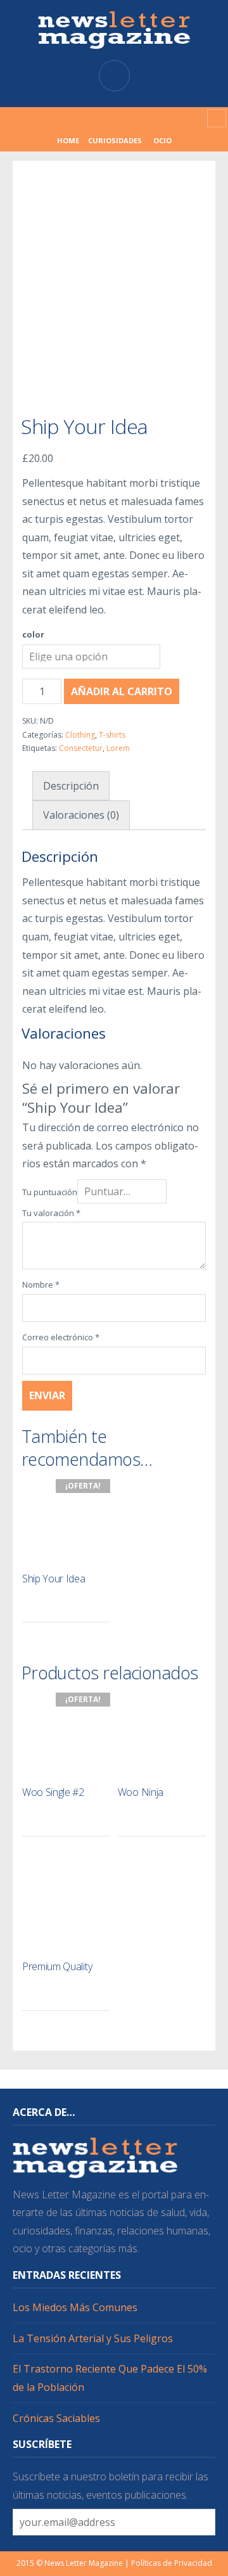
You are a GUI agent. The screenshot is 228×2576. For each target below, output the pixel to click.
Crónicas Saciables (56, 2418)
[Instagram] (104, 118)
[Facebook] (84, 118)
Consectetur (81, 748)
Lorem (118, 748)
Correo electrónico (61, 1337)
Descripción (71, 786)
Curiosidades (115, 140)
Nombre (41, 1285)
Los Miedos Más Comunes (75, 2307)
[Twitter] (124, 118)
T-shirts (112, 735)
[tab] (71, 786)
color (33, 634)
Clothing (80, 735)
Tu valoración (51, 1213)
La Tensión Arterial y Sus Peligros (93, 2338)
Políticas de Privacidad (172, 2563)
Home (68, 140)
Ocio (162, 140)
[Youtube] (144, 118)
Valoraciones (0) (81, 815)
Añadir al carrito (122, 691)
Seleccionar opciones (94, 1606)
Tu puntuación (50, 1192)
